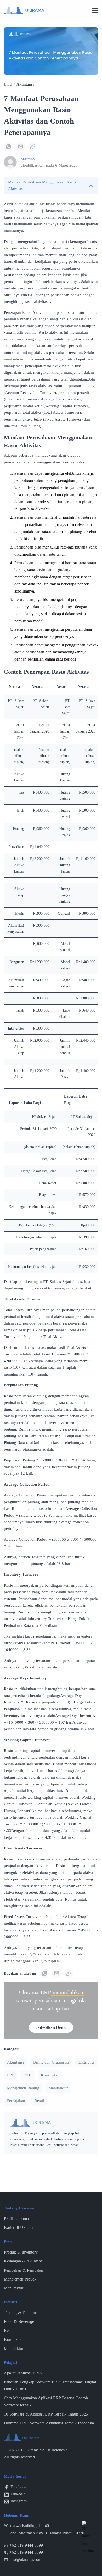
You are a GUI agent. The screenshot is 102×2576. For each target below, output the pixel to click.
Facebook (19, 2487)
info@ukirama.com (25, 2559)
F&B (27, 2075)
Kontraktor (13, 2340)
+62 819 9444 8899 (26, 2545)
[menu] (95, 11)
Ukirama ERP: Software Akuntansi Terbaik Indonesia (49, 2423)
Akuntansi (25, 84)
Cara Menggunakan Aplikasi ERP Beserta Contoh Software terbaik (46, 2401)
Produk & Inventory (21, 2252)
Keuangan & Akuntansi (24, 2261)
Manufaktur (58, 2088)
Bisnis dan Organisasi (51, 2062)
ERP (11, 2075)
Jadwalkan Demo (51, 2027)
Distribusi (86, 2062)
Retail (39, 2101)
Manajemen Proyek (20, 2279)
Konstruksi (50, 2075)
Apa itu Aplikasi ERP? (23, 2373)
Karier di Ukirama (19, 2228)
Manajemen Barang (23, 2088)
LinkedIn (18, 2494)
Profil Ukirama (16, 2219)
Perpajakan (16, 2101)
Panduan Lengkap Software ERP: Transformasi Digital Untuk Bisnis (50, 2385)
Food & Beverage (19, 2321)
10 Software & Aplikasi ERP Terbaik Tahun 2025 (46, 2414)
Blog (8, 84)
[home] (24, 10)
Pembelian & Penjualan (24, 2270)
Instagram (19, 2501)
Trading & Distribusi (21, 2313)
